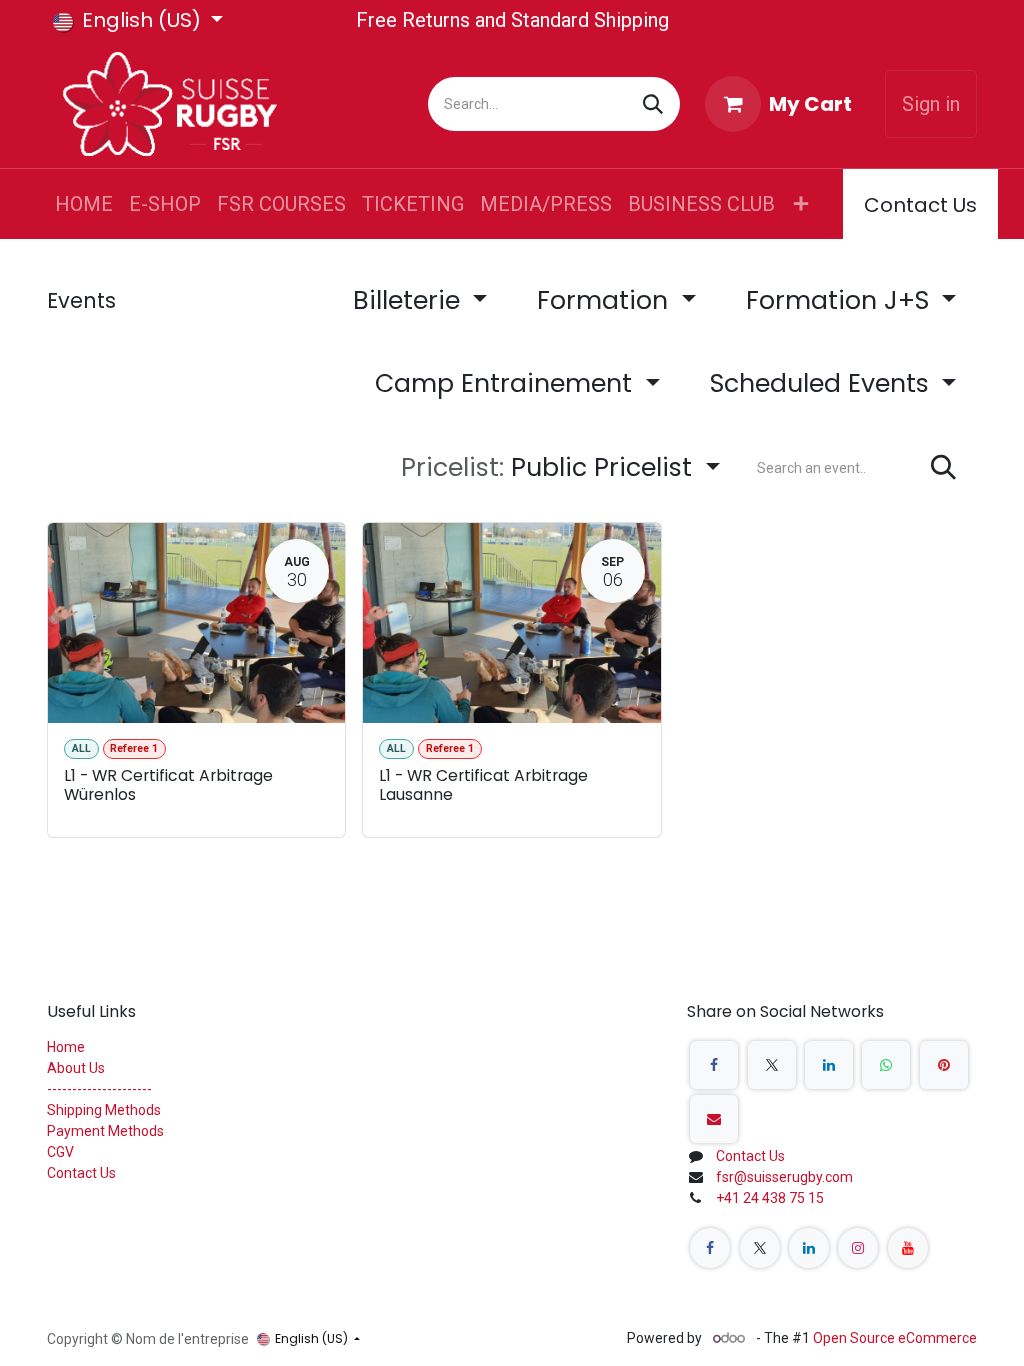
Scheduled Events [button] (823, 383)
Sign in (931, 104)
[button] (560, 468)
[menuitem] (84, 204)
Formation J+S (841, 300)
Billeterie (410, 300)
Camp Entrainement (507, 383)
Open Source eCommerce (895, 1338)
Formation (606, 300)
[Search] (653, 104)
